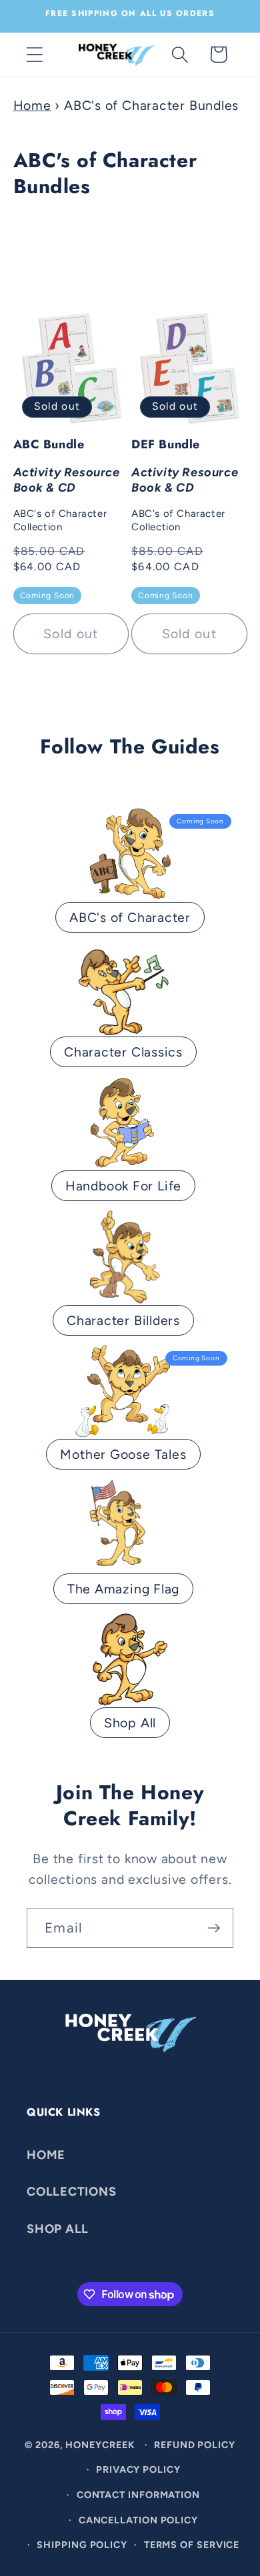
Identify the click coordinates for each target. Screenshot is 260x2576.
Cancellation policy (138, 2520)
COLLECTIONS (72, 2192)
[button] (34, 54)
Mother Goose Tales (123, 1454)
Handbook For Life (123, 1186)
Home (32, 105)
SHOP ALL (58, 2229)
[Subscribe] (214, 1928)
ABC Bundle (67, 485)
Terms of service (192, 2545)
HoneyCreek (100, 2445)
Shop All (130, 1723)
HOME (46, 2155)
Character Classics (123, 1052)
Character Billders (123, 1320)
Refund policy (195, 2445)
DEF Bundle (185, 485)
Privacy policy (138, 2469)
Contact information (138, 2495)
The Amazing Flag (123, 1589)
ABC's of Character (130, 917)
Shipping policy (82, 2545)
